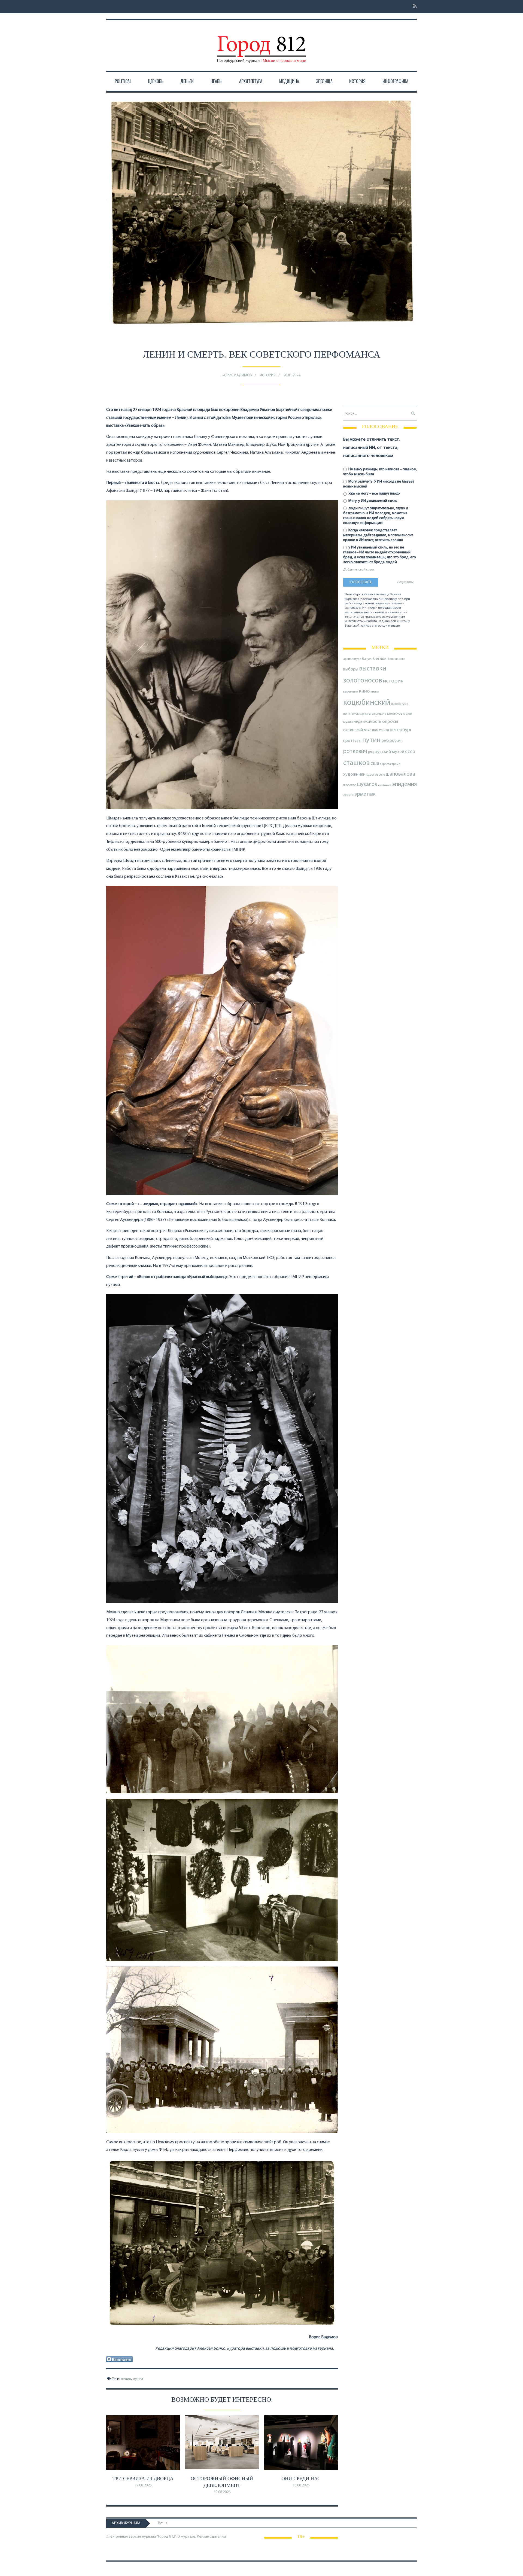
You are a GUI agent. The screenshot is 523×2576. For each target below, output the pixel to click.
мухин (348, 722)
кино (364, 691)
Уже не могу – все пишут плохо (374, 494)
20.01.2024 (292, 375)
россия (396, 741)
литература (400, 704)
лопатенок (351, 714)
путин (371, 740)
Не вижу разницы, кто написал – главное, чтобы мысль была (380, 472)
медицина (379, 714)
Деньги (187, 81)
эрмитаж (365, 794)
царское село (376, 775)
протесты (352, 741)
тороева (385, 764)
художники (354, 775)
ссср (410, 752)
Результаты (405, 582)
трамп (396, 764)
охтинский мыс (357, 730)
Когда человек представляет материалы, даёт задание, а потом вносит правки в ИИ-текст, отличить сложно (378, 535)
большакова (396, 659)
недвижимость (367, 722)
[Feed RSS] (413, 7)
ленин (126, 2379)
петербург (401, 730)
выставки (373, 669)
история (393, 681)
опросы (390, 722)
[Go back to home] (261, 44)
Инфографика (395, 81)
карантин (351, 692)
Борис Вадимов (237, 375)
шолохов (350, 785)
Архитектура (251, 81)
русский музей (389, 752)
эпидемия (405, 784)
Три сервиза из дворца (143, 2479)
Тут (161, 2523)
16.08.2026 (301, 2485)
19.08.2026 (143, 2485)
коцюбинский (367, 703)
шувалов (367, 785)
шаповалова (400, 774)
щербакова (385, 785)
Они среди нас (301, 2479)
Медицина (289, 81)
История (357, 81)
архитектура (352, 659)
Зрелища (324, 81)
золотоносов (363, 681)
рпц (371, 752)
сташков (356, 763)
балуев (367, 659)
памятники (381, 730)
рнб (385, 741)
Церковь (156, 81)
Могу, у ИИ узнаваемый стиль (372, 501)
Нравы (217, 81)
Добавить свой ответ (359, 570)
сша (375, 764)
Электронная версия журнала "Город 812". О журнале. (151, 2537)
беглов (380, 659)
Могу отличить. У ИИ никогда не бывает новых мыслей (379, 484)
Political (123, 81)
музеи (138, 2379)
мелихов (395, 714)
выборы (351, 669)
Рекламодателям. (212, 2537)
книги (375, 692)
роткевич (355, 752)
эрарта (348, 795)
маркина (365, 714)
